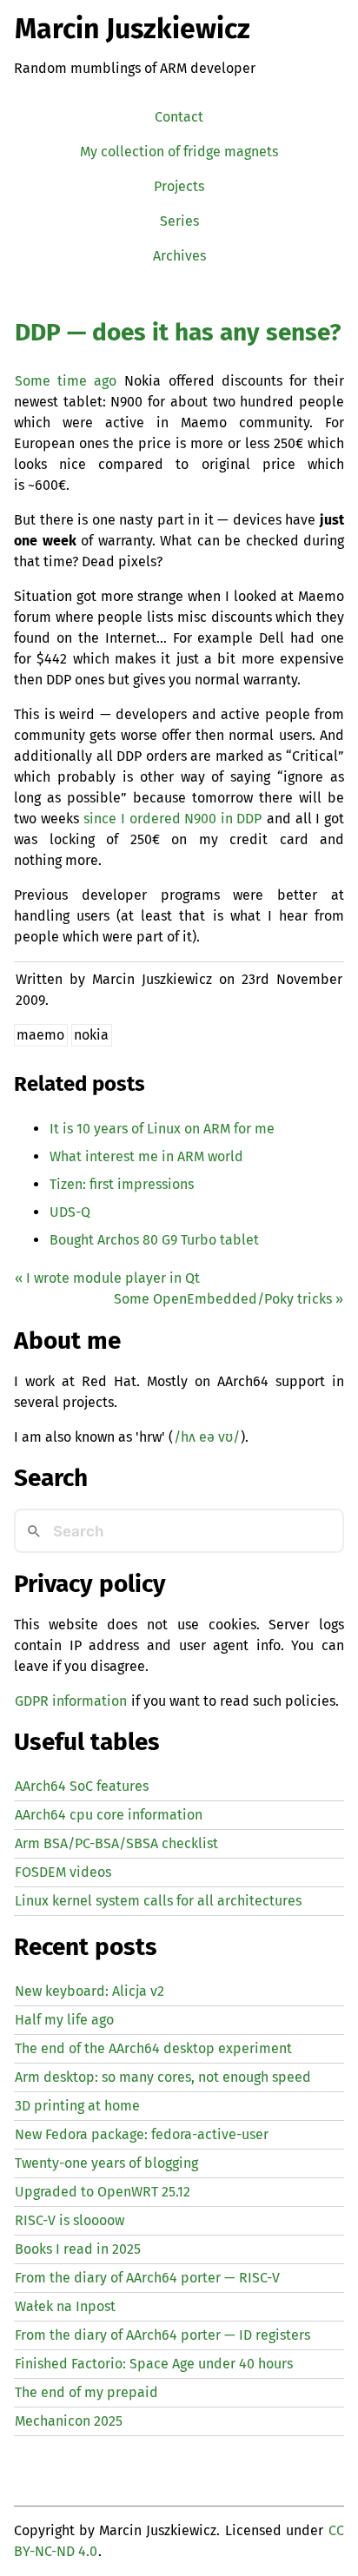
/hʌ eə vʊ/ (207, 1437)
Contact (179, 117)
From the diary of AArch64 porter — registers (162, 2335)
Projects (179, 186)
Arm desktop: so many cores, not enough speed (163, 2077)
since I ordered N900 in (172, 819)
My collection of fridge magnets (179, 152)
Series (179, 221)
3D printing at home (77, 2106)
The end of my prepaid (86, 2392)
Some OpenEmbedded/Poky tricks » (229, 1299)
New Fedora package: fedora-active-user (142, 2134)
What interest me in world (146, 1156)
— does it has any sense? (178, 332)
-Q (70, 1212)
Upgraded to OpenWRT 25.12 (103, 2192)
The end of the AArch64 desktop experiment (153, 2048)
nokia (91, 1035)
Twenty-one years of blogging (106, 2163)
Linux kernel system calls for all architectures (158, 1901)
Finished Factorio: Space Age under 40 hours (154, 2364)
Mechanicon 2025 (69, 2421)
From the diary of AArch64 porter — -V (147, 2278)
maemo (40, 1035)
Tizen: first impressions (122, 1184)
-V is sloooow (70, 2220)
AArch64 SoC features (82, 1786)
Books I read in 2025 (78, 2249)
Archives (179, 256)
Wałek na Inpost (65, 2306)
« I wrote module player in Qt (107, 1278)
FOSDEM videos (63, 1872)
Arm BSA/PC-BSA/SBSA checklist (116, 1843)
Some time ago (66, 381)
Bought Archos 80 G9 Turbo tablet (154, 1240)
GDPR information (71, 1701)
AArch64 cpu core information (109, 1815)
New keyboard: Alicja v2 (89, 1991)
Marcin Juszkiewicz (133, 29)
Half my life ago (64, 2020)
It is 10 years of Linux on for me (162, 1129)
